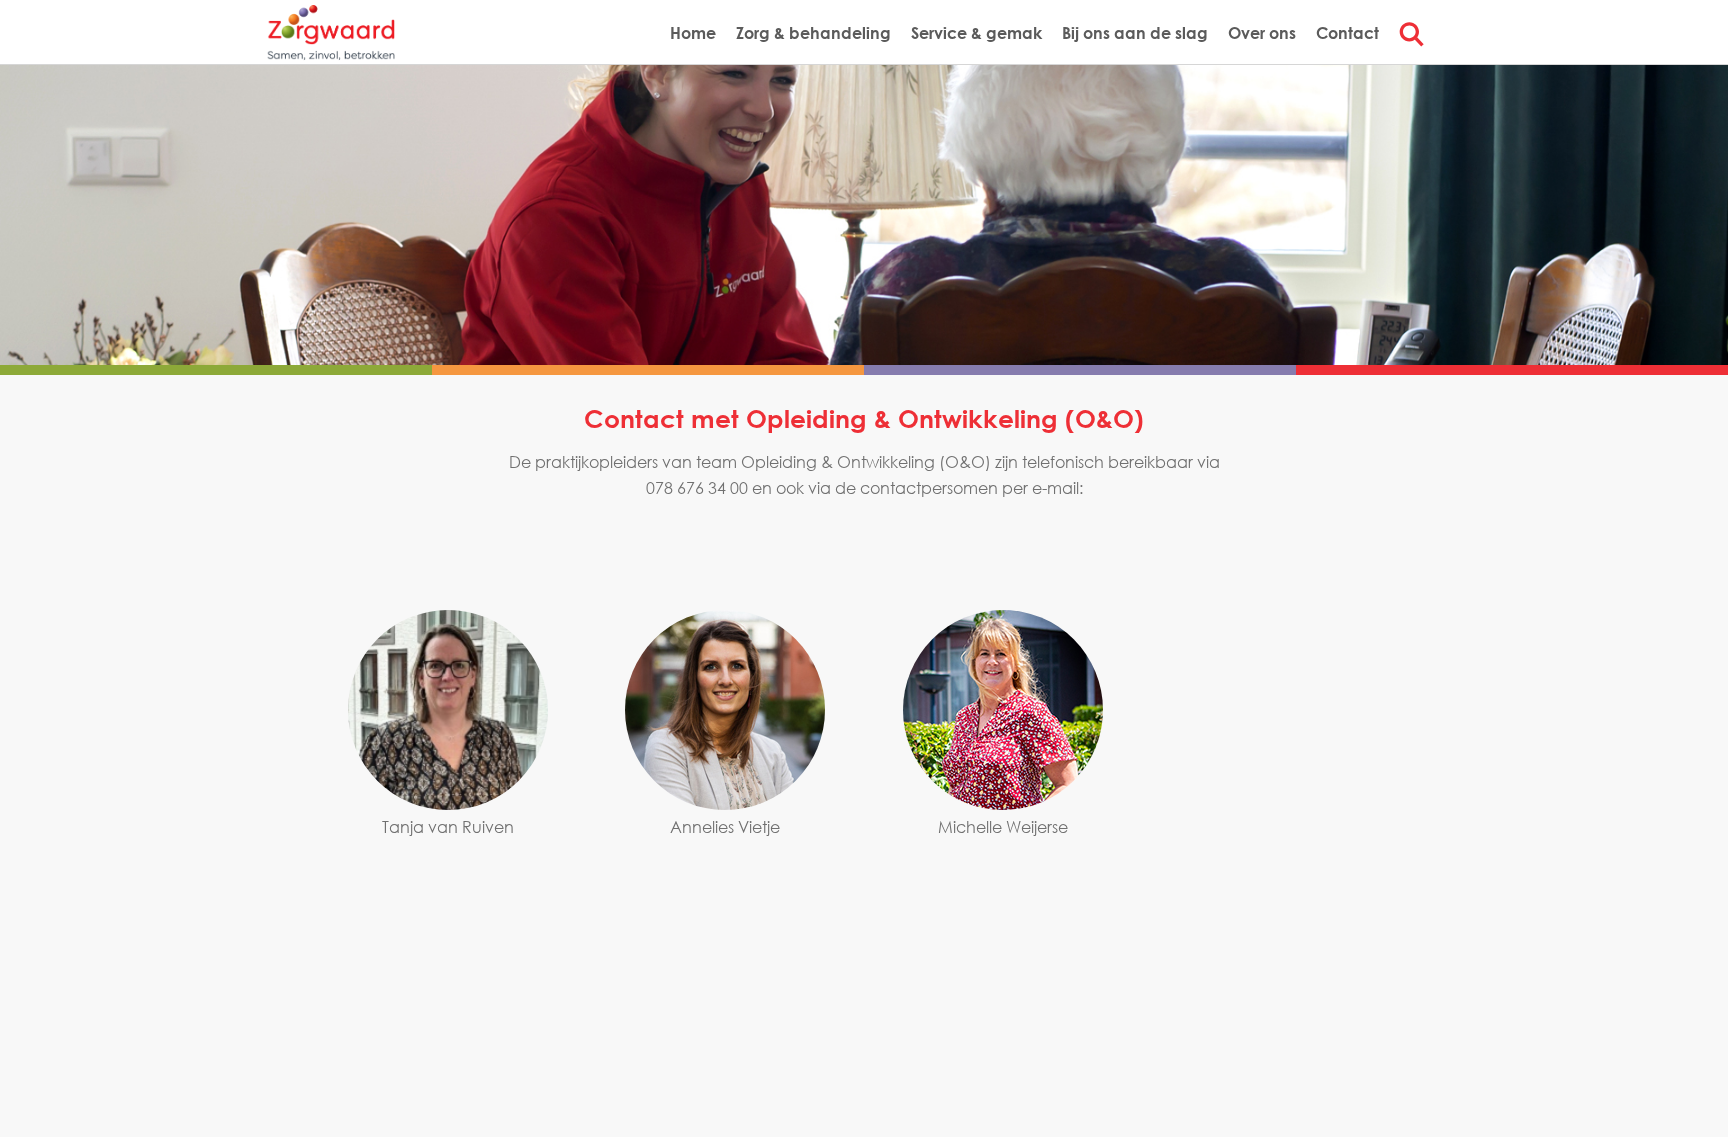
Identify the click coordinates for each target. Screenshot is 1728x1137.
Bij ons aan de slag (1135, 32)
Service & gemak (976, 32)
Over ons (1262, 32)
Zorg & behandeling (813, 32)
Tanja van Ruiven (448, 826)
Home (693, 32)
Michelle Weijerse (1003, 826)
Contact (1347, 32)
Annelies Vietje (725, 826)
